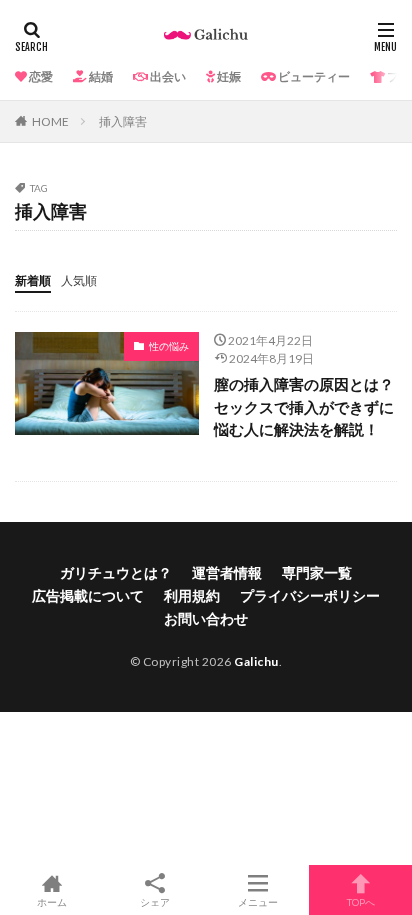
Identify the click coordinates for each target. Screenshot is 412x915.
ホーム (52, 901)
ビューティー (313, 76)
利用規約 (192, 595)
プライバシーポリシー (310, 595)
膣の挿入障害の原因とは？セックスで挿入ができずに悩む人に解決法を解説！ (304, 406)
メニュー (258, 901)
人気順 (79, 280)
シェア (155, 902)
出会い (167, 76)
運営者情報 (227, 572)
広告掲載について (88, 595)
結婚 (100, 76)
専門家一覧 (317, 572)
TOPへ (361, 901)
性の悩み (169, 346)
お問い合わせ (206, 618)
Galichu (256, 661)
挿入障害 (123, 121)
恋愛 (40, 76)
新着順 (33, 280)
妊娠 (228, 76)
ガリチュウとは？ (116, 572)
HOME (50, 121)
